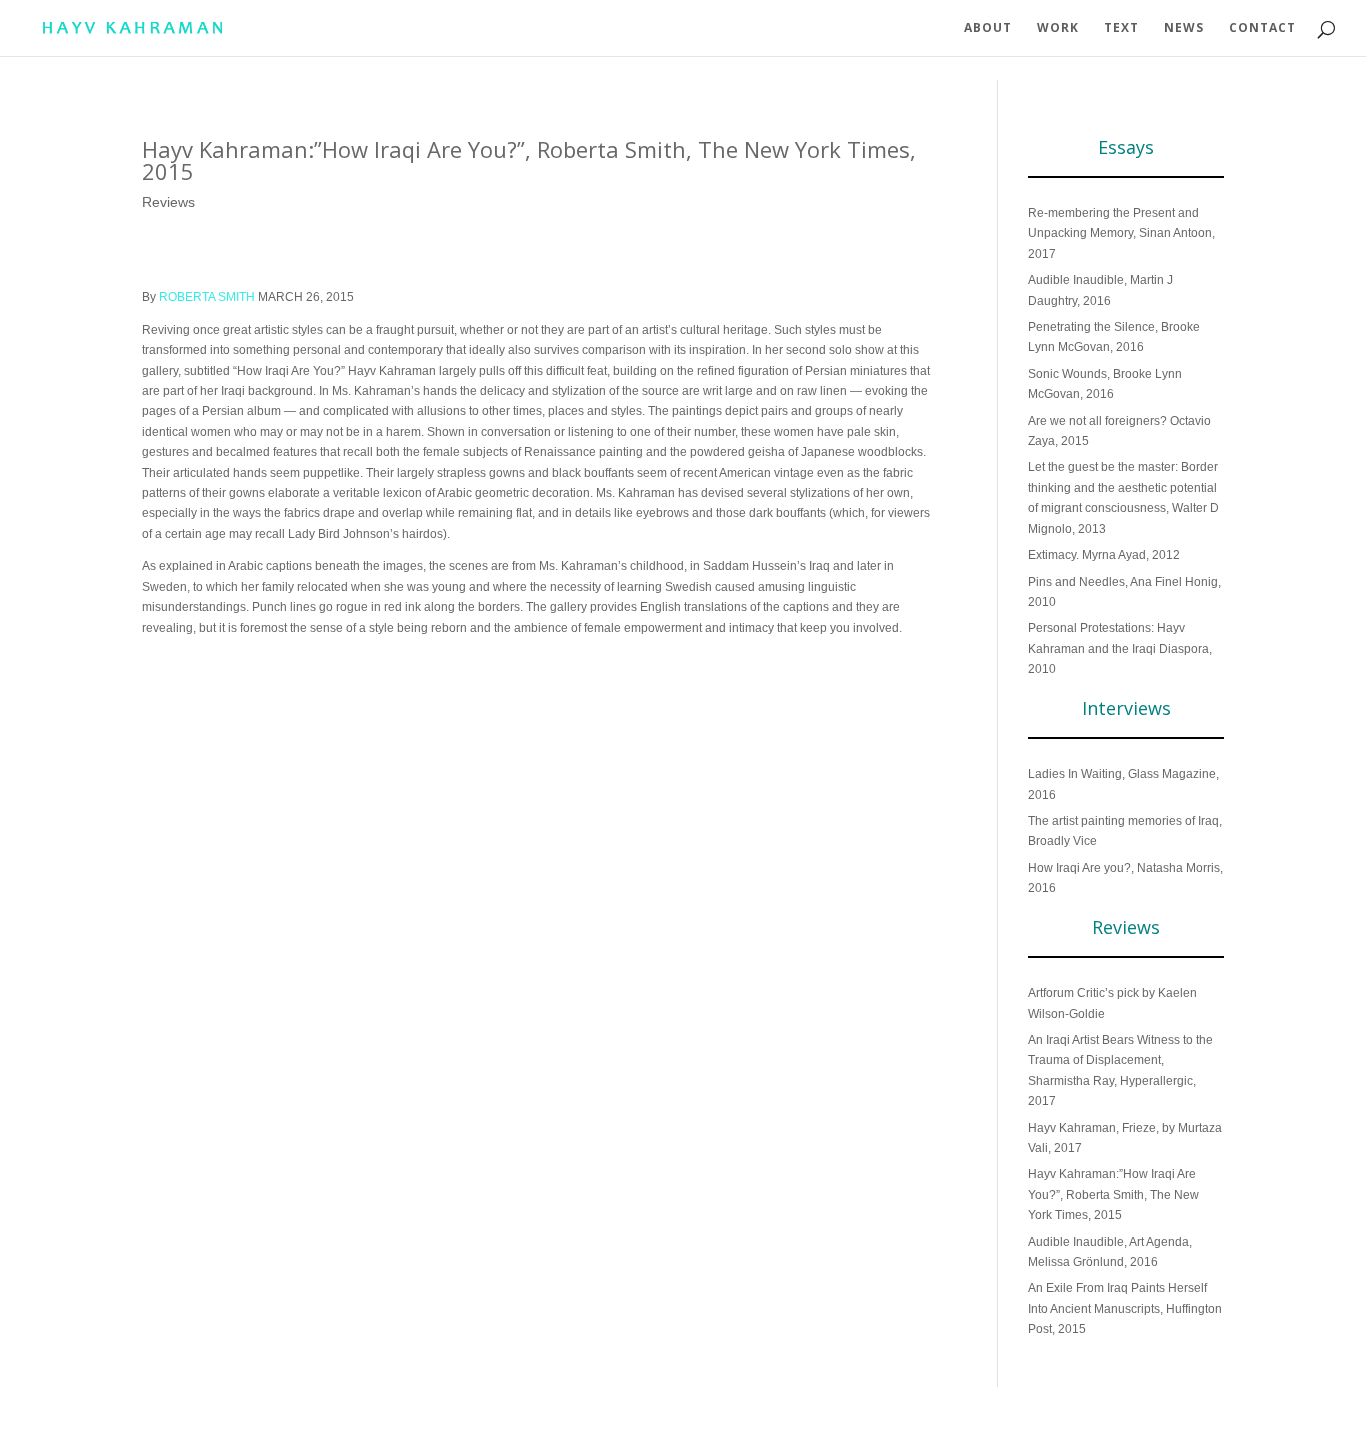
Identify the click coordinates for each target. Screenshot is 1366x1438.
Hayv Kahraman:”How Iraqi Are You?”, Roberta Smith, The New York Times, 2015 (1113, 1194)
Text (1121, 28)
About (988, 28)
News (1184, 28)
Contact (1262, 28)
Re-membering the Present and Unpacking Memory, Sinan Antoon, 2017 (1121, 233)
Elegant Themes (242, 1411)
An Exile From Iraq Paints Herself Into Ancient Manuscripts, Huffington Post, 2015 (1125, 1308)
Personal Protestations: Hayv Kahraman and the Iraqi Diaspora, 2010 (1120, 648)
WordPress (376, 1411)
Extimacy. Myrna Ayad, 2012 (1104, 555)
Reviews (168, 202)
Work (1058, 28)
